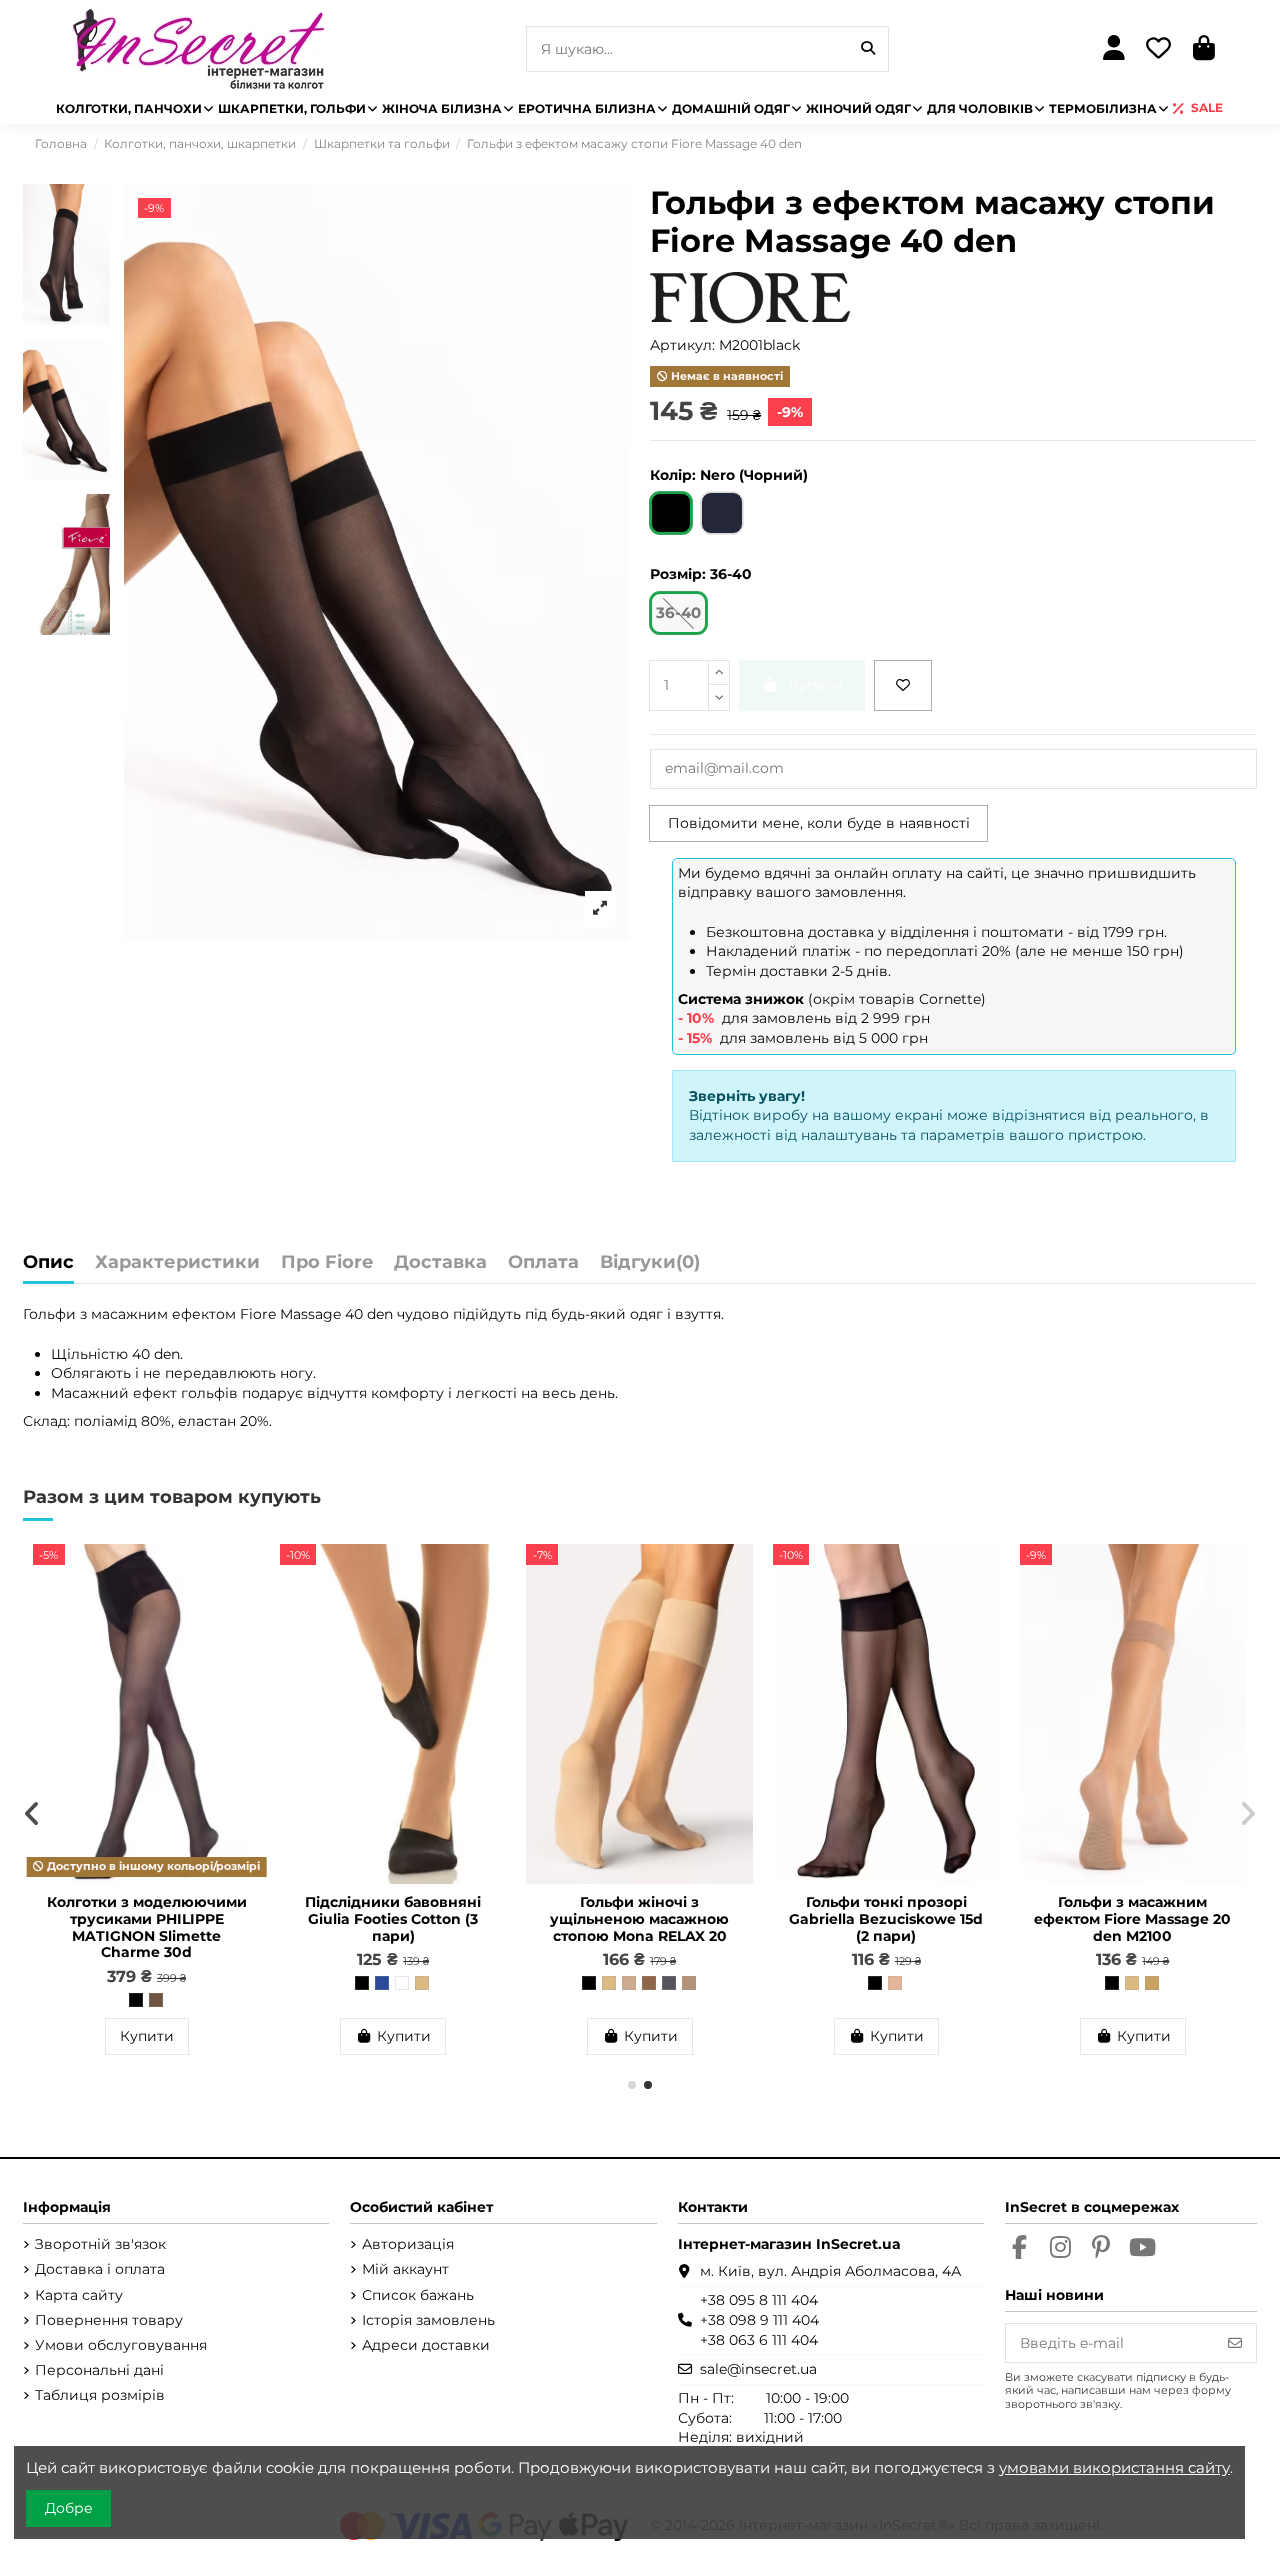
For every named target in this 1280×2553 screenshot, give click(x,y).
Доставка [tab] (440, 1263)
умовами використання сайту (1114, 2467)
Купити (147, 2036)
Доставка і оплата (100, 2269)
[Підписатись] (1235, 2343)
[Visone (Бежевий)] (629, 1983)
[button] (632, 2085)
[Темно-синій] (382, 1983)
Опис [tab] (48, 1263)
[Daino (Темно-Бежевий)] (649, 1983)
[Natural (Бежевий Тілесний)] (609, 1983)
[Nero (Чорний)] (136, 2000)
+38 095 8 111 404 (759, 2300)
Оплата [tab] (543, 1263)
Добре (69, 2508)
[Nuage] (689, 1983)
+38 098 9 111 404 (759, 2320)
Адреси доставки (426, 2345)
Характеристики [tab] (177, 1263)
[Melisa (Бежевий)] (895, 1983)
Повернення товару (109, 2320)
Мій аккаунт (405, 2269)
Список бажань (418, 2295)
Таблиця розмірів (100, 2395)
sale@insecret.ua (758, 2369)
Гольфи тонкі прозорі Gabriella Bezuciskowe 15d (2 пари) (886, 1919)
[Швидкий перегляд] (244, 1609)
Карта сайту (79, 2295)
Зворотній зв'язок (100, 2244)
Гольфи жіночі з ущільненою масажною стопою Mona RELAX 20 (639, 1919)
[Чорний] (362, 1983)
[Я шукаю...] (868, 48)
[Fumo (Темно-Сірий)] (669, 1983)
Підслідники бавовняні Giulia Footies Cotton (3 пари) (393, 1919)
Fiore (258, 1314)
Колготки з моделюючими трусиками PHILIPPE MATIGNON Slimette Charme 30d (147, 1927)
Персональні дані (99, 2370)
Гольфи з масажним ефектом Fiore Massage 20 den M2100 (1132, 1919)
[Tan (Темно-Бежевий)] (1152, 1983)
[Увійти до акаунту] (1113, 49)
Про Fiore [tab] (327, 1263)
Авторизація (408, 2244)
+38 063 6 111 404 (759, 2340)
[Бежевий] (422, 1983)
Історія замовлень (428, 2320)
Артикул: (682, 345)
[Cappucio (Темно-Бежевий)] (156, 2000)
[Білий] (402, 1983)
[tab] (650, 1267)
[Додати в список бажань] (903, 685)
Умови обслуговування (121, 2345)
